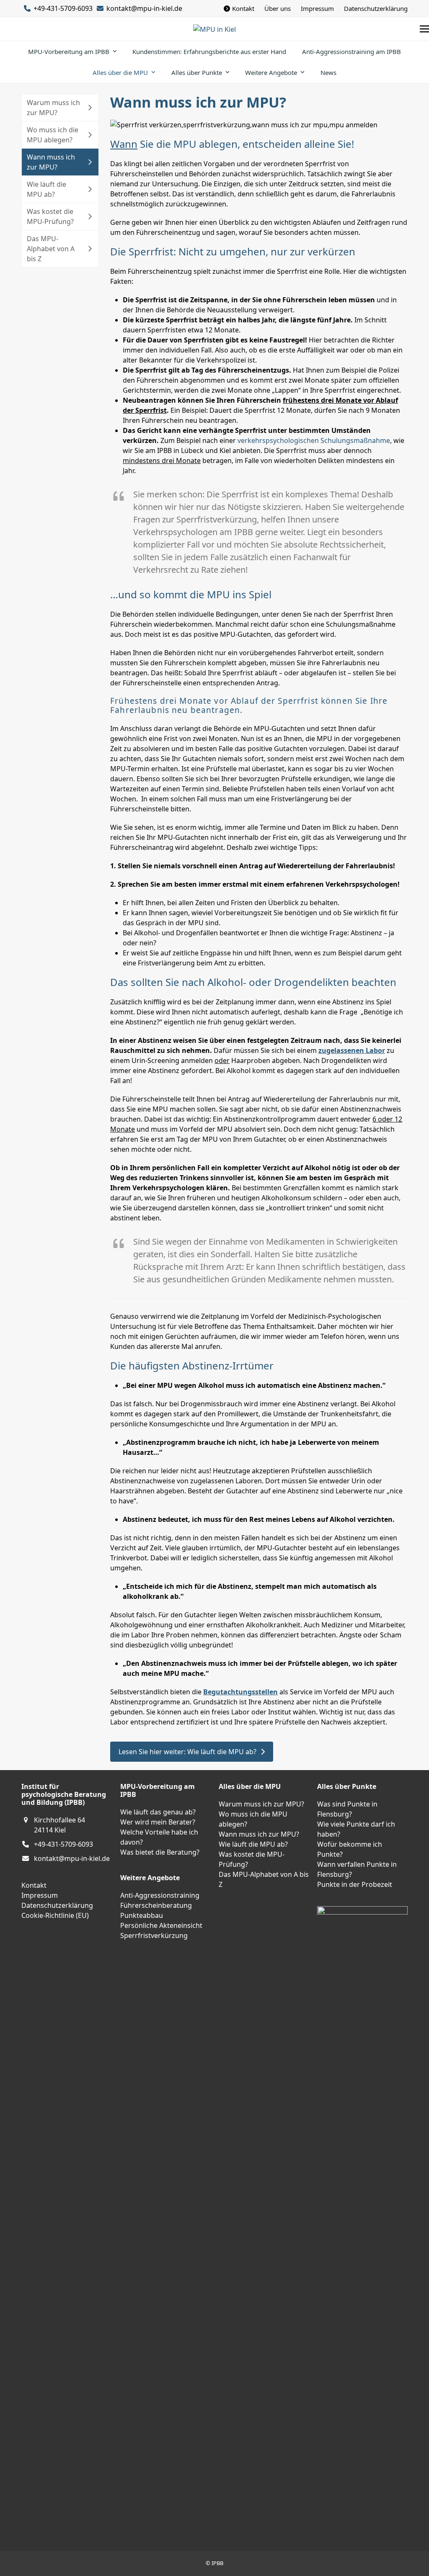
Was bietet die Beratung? (160, 1852)
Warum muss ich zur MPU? (261, 1804)
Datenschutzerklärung (57, 1905)
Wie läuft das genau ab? (158, 1812)
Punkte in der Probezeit (355, 1884)
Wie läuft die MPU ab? (253, 1844)
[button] (424, 29)
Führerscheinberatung (156, 1905)
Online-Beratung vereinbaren (43, 2092)
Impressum (40, 1895)
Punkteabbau (142, 1915)
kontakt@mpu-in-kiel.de (144, 8)
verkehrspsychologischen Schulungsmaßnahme (314, 440)
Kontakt (34, 1885)
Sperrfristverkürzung (154, 1935)
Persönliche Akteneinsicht (161, 1925)
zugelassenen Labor (352, 1050)
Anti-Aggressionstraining (160, 1895)
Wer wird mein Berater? (158, 1822)
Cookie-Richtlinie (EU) (55, 1915)
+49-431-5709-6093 (63, 1844)
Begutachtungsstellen (240, 1692)
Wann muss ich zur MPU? (259, 1834)
